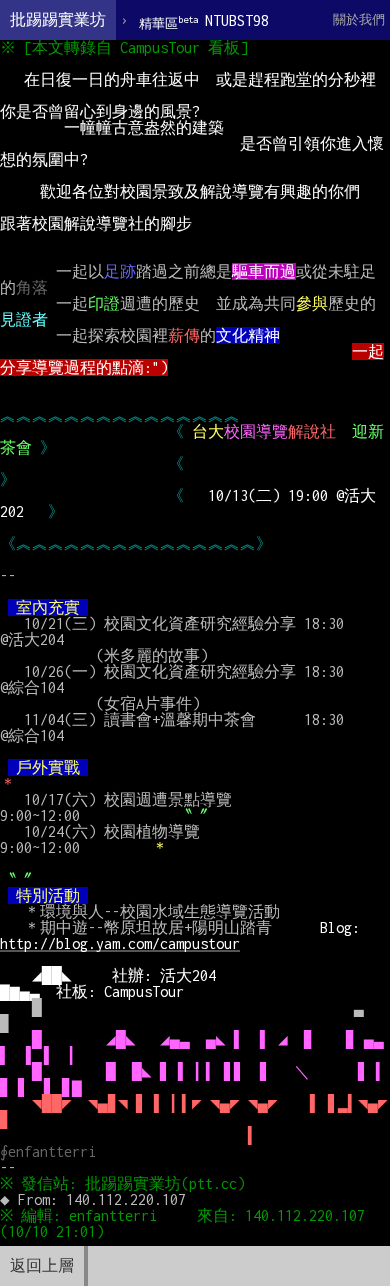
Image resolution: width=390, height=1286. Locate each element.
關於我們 (359, 19)
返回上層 (42, 1265)
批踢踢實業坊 (58, 19)
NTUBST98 (204, 21)
